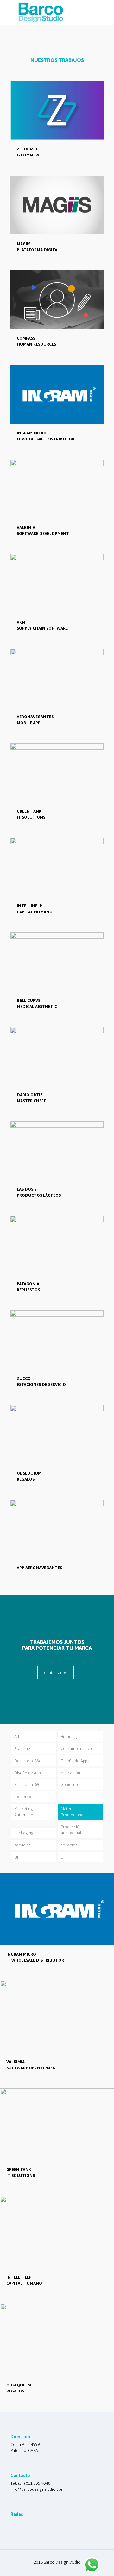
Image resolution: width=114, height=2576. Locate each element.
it (62, 1797)
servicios (22, 1845)
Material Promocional (73, 1812)
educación (70, 1773)
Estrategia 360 (27, 1785)
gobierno (69, 1785)
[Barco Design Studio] (40, 22)
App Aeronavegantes (39, 1568)
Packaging (24, 1833)
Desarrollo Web (29, 1761)
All (17, 1737)
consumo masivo (76, 1749)
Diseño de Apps (75, 1761)
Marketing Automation (25, 1812)
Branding (69, 1737)
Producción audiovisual (71, 1830)
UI (16, 1857)
